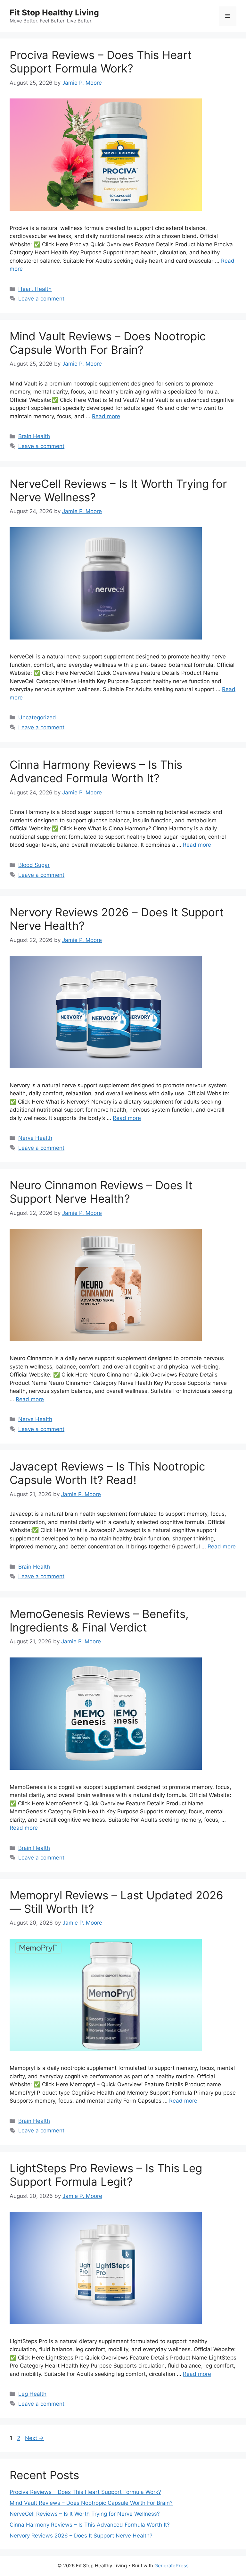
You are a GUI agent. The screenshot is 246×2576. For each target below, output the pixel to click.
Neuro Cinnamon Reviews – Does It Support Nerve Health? (101, 1192)
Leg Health (32, 2394)
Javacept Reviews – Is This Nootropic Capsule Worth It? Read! (107, 1473)
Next (34, 2438)
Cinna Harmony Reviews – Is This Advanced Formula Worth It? (96, 771)
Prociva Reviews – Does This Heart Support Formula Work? (101, 62)
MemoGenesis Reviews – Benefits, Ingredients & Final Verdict (99, 1621)
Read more (106, 416)
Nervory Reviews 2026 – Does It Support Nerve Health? (81, 2536)
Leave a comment (41, 299)
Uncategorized (37, 717)
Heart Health (35, 289)
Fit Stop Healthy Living (54, 13)
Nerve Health (35, 1138)
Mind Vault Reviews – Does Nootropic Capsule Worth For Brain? (108, 343)
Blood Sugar (34, 865)
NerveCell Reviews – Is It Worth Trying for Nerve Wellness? (85, 2514)
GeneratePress (172, 2566)
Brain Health (34, 436)
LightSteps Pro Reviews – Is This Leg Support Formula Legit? (106, 2175)
